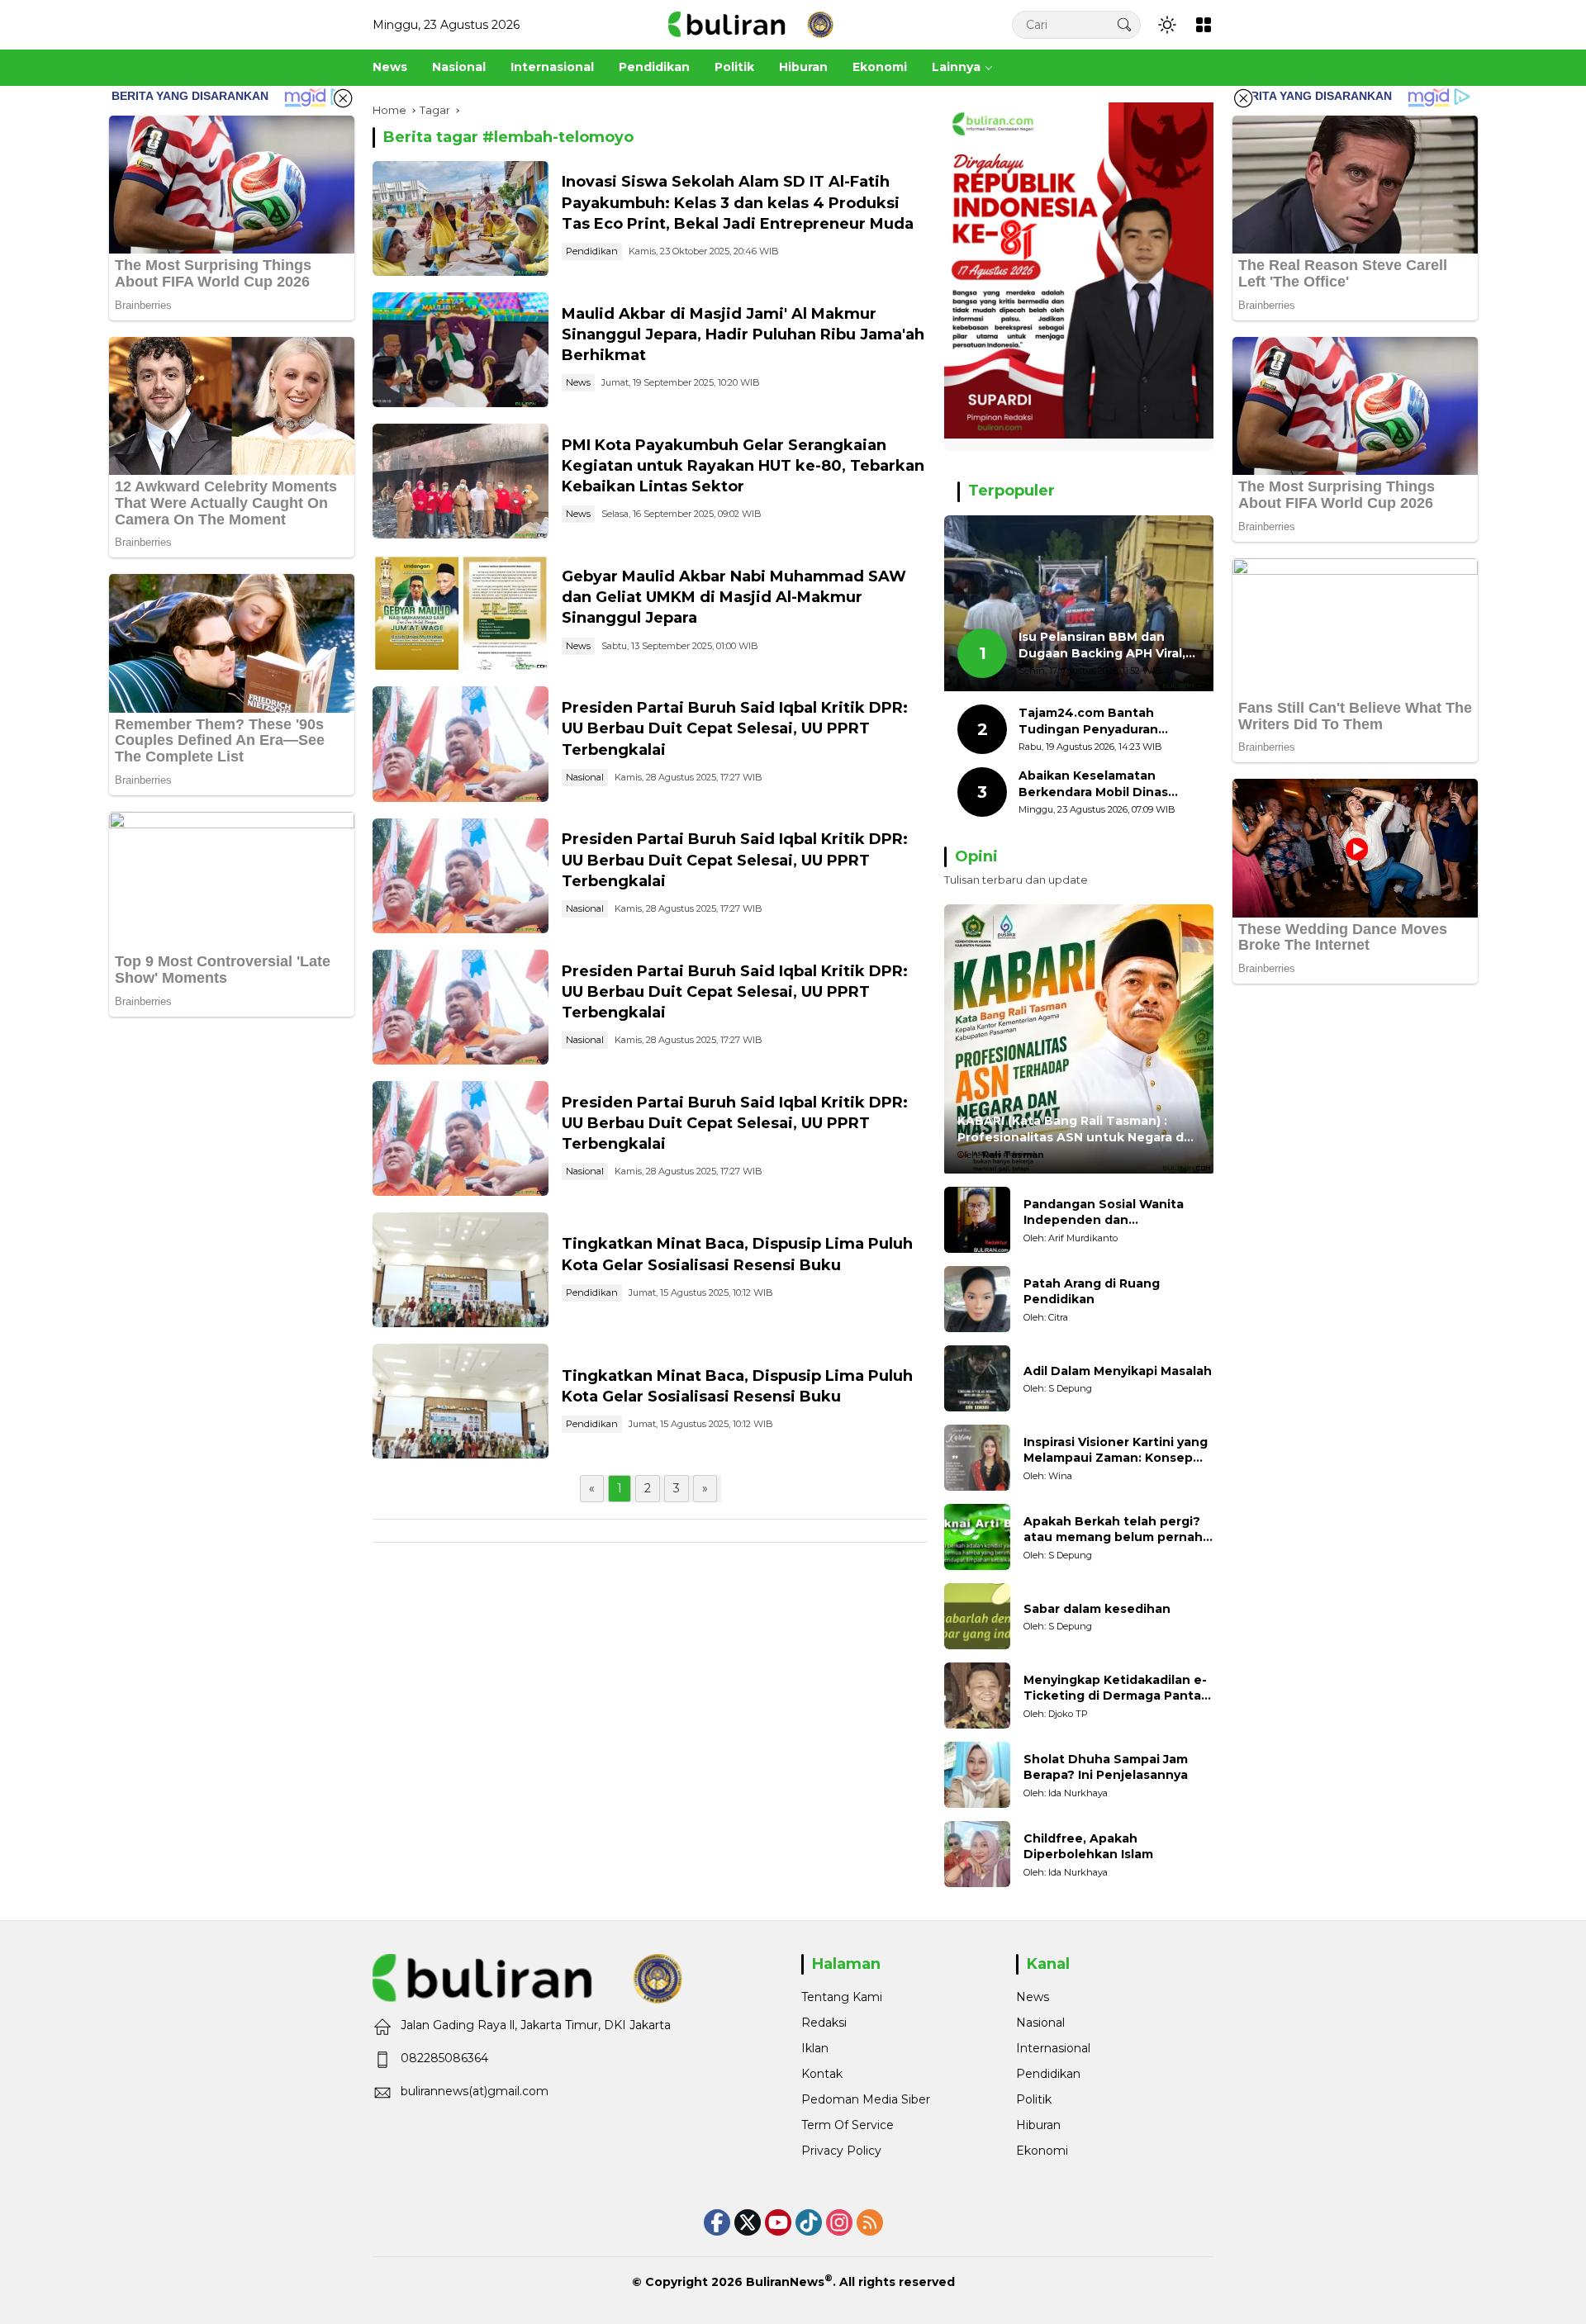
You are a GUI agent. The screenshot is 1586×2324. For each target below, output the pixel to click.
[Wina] (977, 1458)
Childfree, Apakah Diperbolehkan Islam (1088, 1847)
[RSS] (870, 2222)
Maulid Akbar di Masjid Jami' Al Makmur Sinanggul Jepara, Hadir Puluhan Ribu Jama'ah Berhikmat (743, 334)
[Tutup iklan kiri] (343, 98)
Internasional (1053, 2048)
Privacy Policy (841, 2151)
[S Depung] (977, 1378)
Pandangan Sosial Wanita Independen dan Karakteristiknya (1104, 1213)
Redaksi (824, 2023)
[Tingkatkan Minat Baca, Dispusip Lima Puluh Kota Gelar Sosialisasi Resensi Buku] (461, 1270)
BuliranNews (785, 2282)
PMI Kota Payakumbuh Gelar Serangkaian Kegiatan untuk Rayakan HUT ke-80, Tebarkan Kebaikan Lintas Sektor (743, 466)
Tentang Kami (842, 1997)
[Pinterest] (778, 2222)
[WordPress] (809, 2222)
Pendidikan (592, 251)
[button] (1124, 24)
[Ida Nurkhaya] (977, 1775)
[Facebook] (717, 2222)
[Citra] (977, 1299)
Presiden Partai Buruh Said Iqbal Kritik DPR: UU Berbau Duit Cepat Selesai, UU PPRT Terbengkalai (735, 728)
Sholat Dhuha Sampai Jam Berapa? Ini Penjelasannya (1106, 1767)
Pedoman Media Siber (866, 2099)
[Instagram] (839, 2222)
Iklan (815, 2048)
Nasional (585, 777)
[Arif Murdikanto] (977, 1220)
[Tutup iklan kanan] (1243, 98)
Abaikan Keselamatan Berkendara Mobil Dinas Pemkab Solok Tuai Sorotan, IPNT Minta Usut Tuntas (1108, 784)
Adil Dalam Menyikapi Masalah (1118, 1371)
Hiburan (1038, 2125)
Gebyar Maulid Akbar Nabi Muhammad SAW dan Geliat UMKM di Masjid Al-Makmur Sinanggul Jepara (734, 597)
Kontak (822, 2074)
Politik (1034, 2099)
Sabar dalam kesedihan (1097, 1609)
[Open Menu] (1204, 25)
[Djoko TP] (977, 1696)
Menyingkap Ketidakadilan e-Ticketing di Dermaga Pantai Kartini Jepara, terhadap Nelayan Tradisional (1115, 1688)
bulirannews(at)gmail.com (475, 2091)
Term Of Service (848, 2125)
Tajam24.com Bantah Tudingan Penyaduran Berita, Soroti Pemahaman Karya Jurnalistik (1102, 721)
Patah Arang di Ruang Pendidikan (1092, 1292)
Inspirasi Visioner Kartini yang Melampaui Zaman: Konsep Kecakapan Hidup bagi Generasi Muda (1116, 1451)
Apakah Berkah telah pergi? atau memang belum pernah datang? (1113, 1530)
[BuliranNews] (751, 24)
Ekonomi (1042, 2151)
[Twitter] (748, 2222)
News (578, 382)
